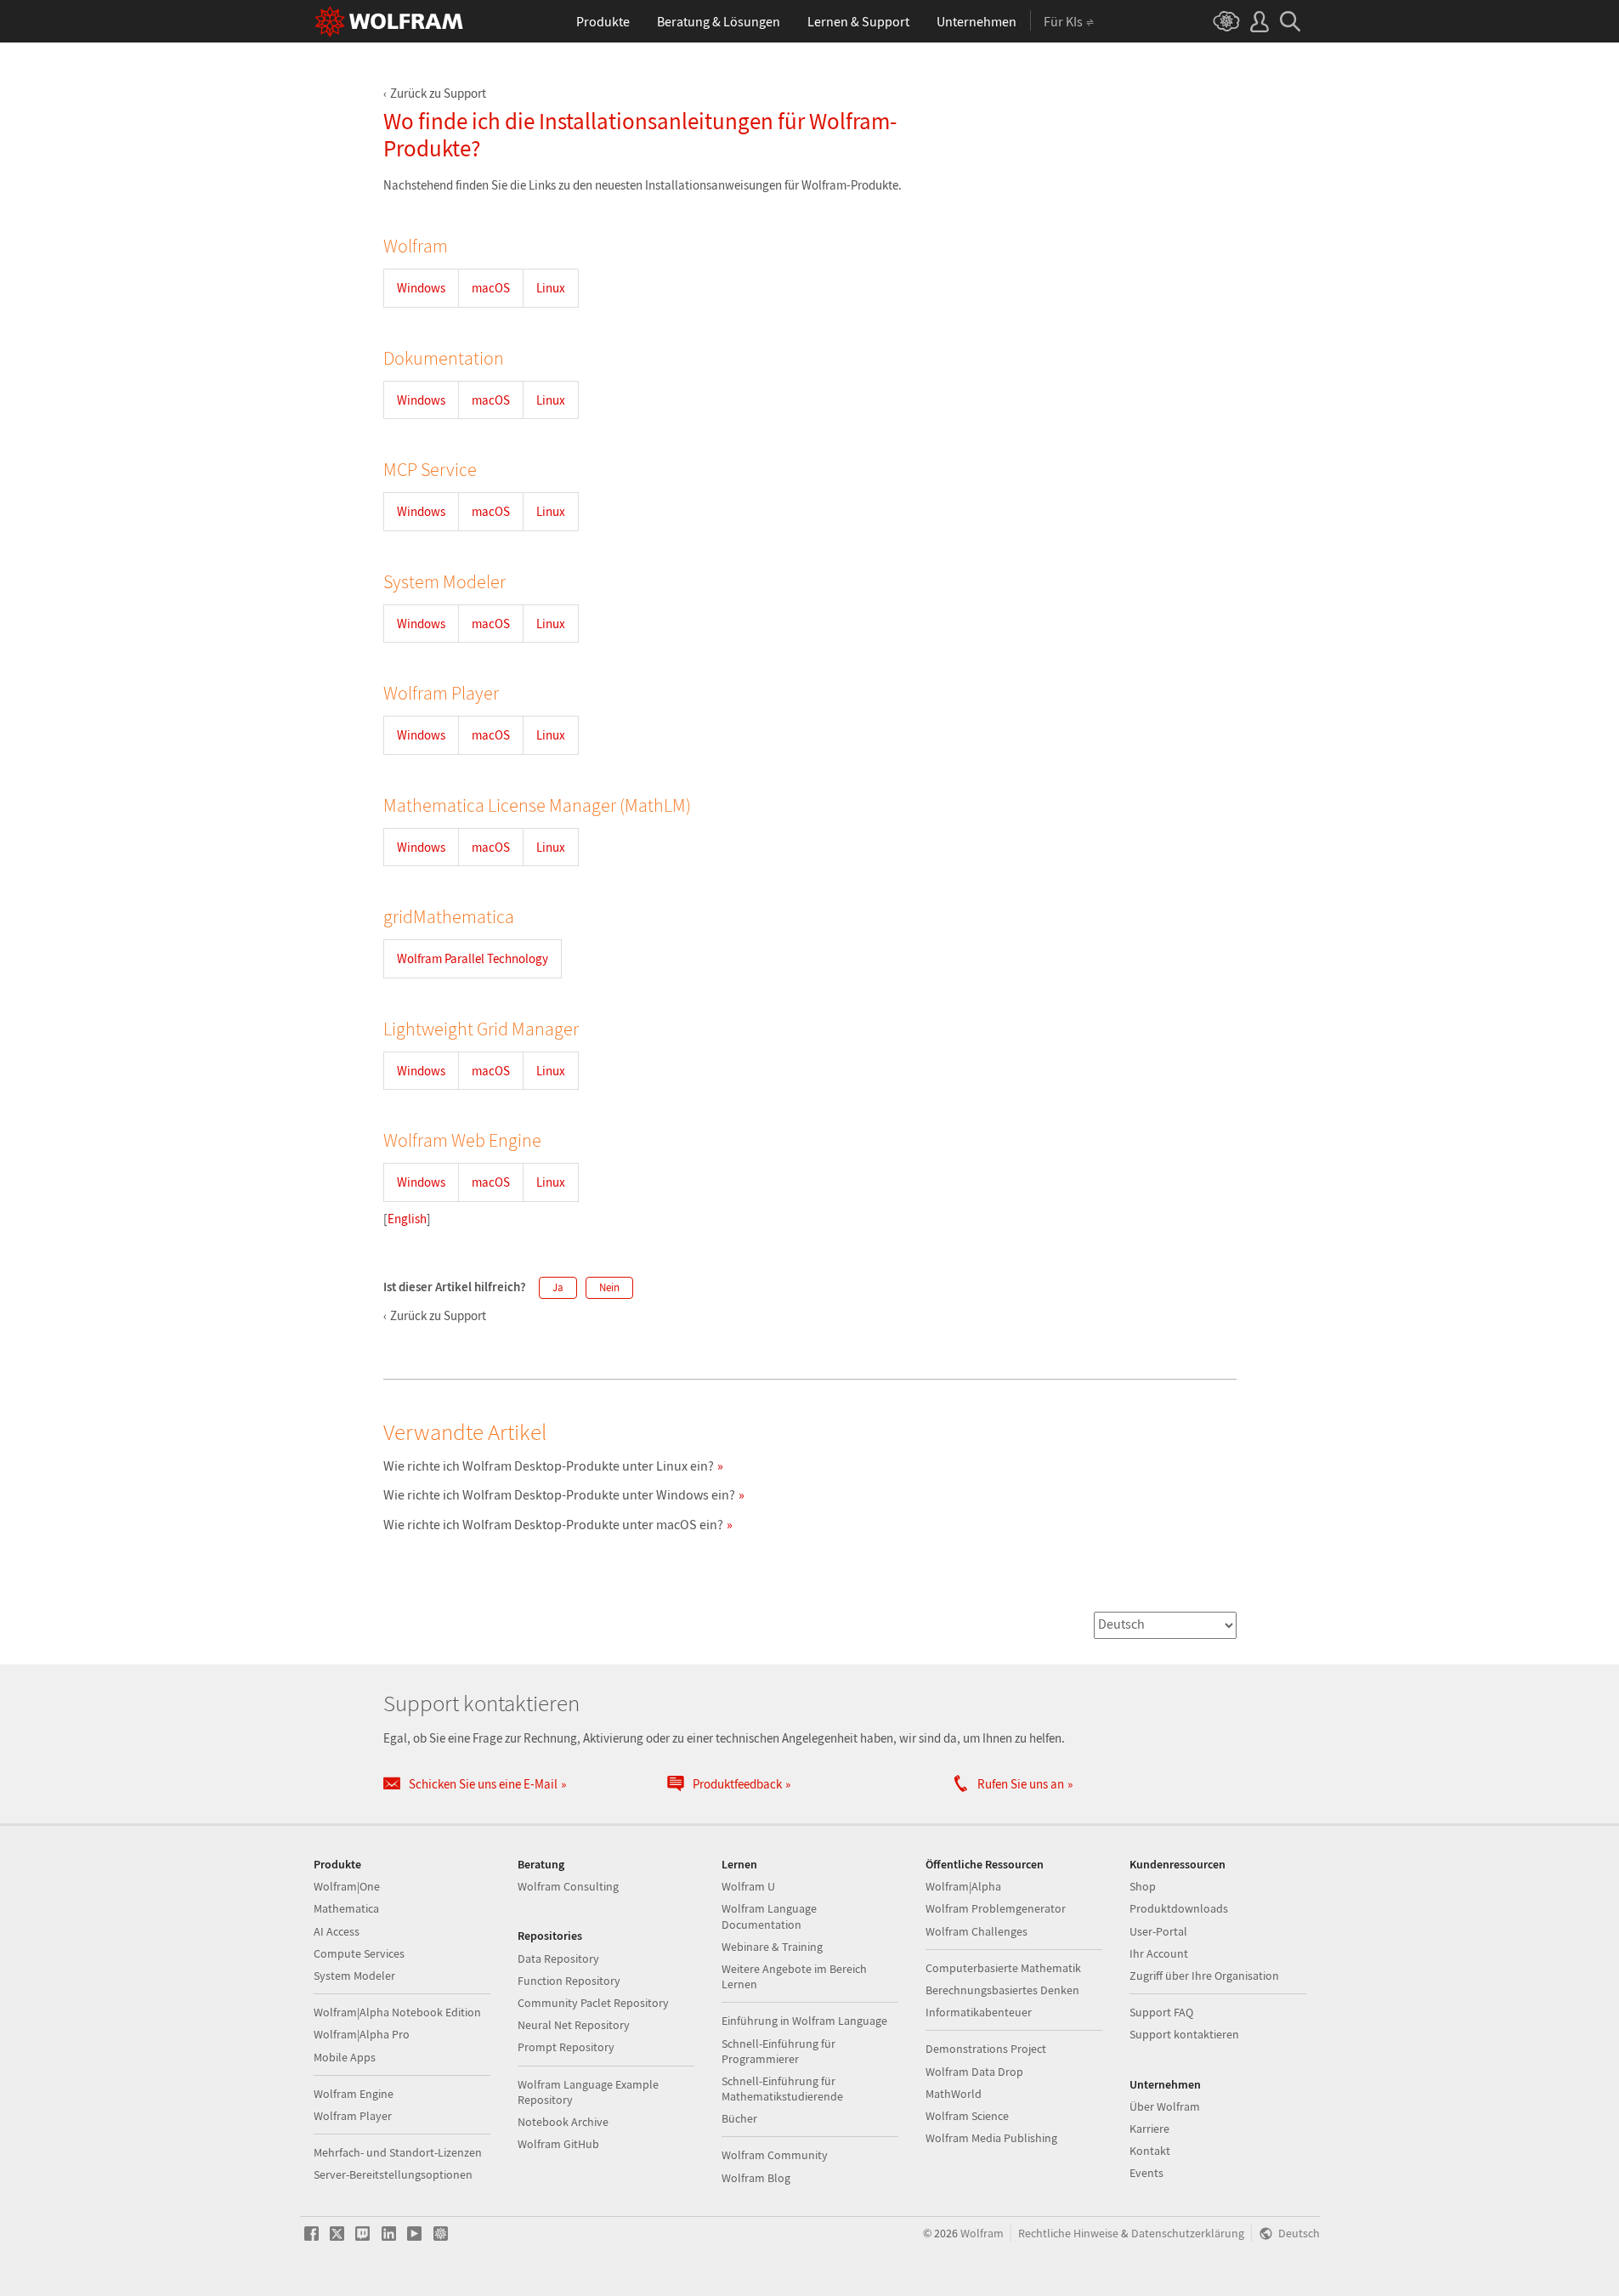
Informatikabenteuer (979, 2012)
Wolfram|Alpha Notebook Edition (397, 2012)
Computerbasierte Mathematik (1003, 1968)
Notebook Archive (563, 2122)
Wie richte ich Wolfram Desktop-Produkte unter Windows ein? (559, 1494)
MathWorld (954, 2094)
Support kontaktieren (1184, 2034)
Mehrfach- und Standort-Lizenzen (398, 2152)
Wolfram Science (967, 2116)
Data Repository (558, 1959)
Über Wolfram (1165, 2106)
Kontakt (1150, 2151)
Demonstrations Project (986, 2049)
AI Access (337, 1931)
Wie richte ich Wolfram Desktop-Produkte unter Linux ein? (549, 1465)
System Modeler (354, 1976)
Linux (551, 288)
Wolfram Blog (756, 2178)
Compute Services (359, 1953)
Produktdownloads (1179, 1908)
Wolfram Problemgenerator (996, 1908)
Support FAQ (1161, 2012)
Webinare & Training (772, 1947)
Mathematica (346, 1908)
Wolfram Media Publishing (991, 2138)
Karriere (1149, 2129)
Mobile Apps (345, 2057)
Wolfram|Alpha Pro (362, 2034)
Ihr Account (1159, 1953)
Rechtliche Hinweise (1068, 2234)
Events (1146, 2173)
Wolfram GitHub (558, 2144)
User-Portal (1158, 1931)
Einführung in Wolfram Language (804, 2021)
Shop (1143, 1886)
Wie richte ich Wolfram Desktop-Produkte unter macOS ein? (553, 1524)
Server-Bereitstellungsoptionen (393, 2174)
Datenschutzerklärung (1188, 2234)
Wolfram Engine (354, 2094)
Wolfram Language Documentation (769, 1916)
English (407, 1219)
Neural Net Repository (574, 2025)
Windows (421, 288)
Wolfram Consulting (568, 1886)
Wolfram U (748, 1886)
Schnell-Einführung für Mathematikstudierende (782, 2089)
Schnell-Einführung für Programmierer (778, 2051)
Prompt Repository (566, 2047)
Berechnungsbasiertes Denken (1002, 1990)
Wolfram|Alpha (963, 1886)
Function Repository (569, 1981)
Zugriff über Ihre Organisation (1204, 1976)
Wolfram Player (353, 2116)
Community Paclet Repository (593, 2003)
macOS (491, 288)
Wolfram (982, 2234)
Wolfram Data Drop (974, 2072)
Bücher (739, 2118)
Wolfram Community (775, 2155)
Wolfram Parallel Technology (473, 958)
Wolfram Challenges (976, 1931)
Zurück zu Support (438, 93)
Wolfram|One (347, 1886)
